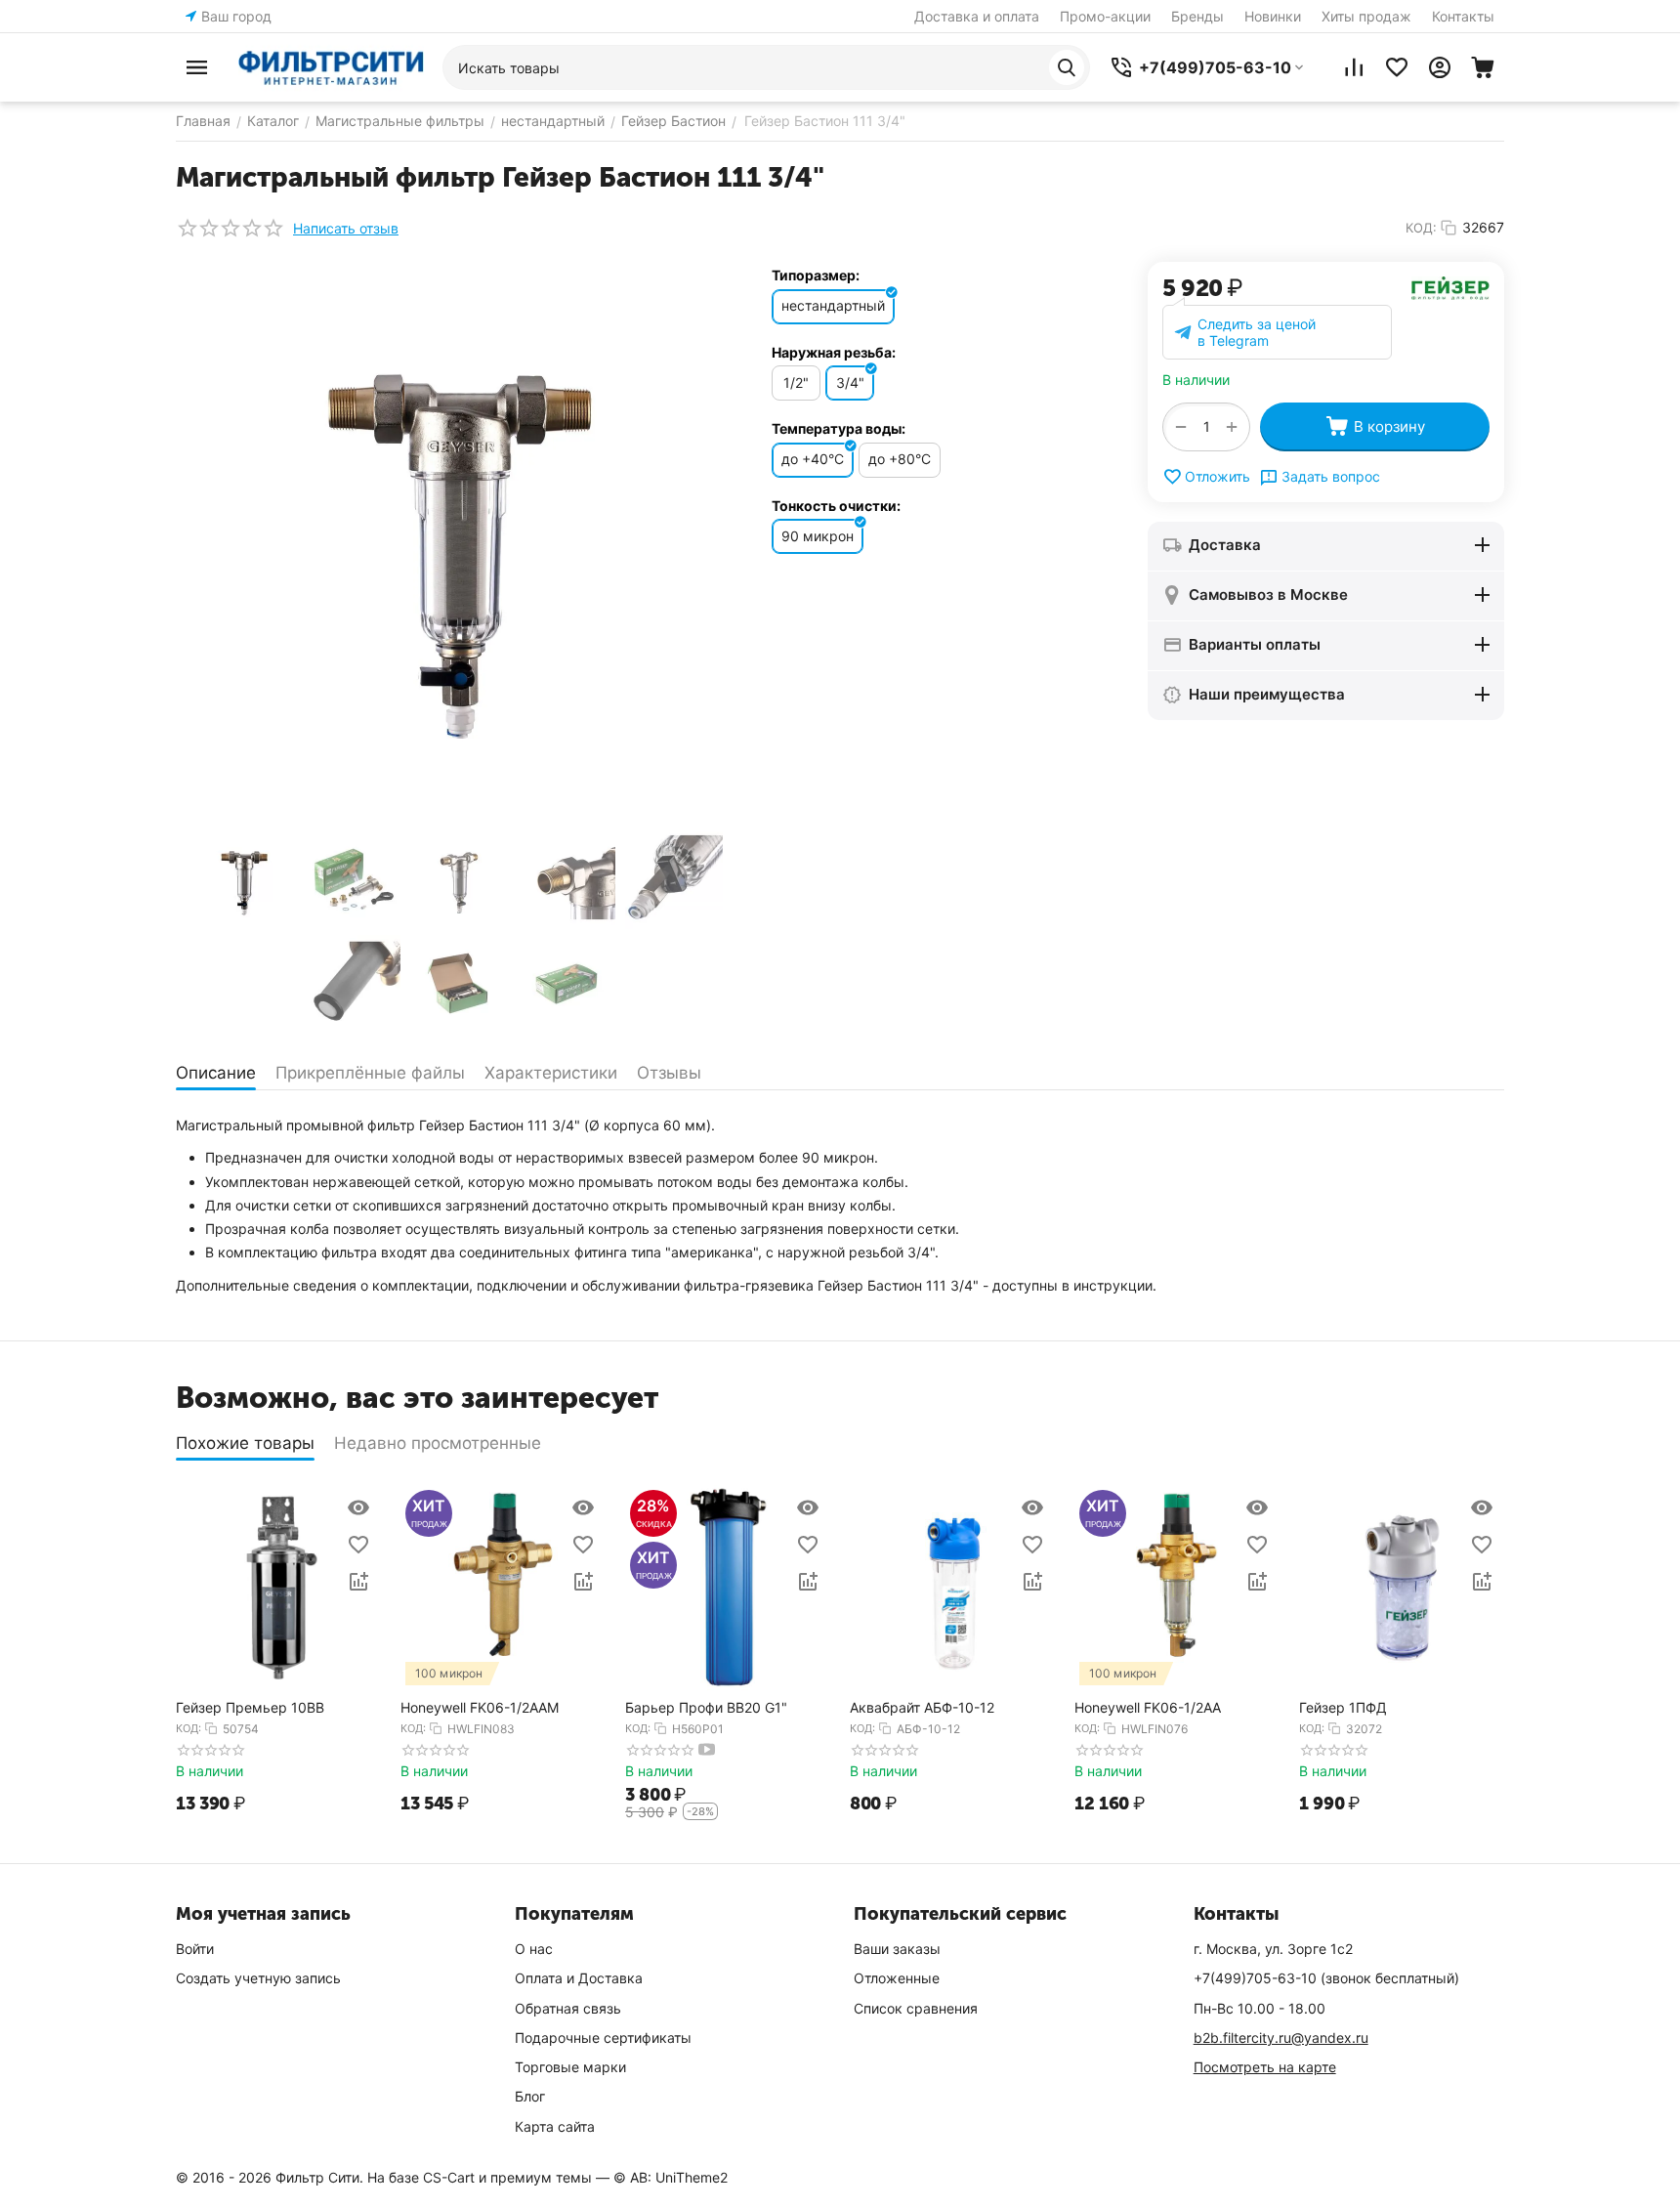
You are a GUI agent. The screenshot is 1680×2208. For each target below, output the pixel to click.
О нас (534, 1949)
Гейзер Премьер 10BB (250, 1708)
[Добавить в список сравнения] (358, 1582)
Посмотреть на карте (1265, 2067)
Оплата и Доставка (579, 1978)
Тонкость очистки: (836, 506)
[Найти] (1067, 67)
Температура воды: (839, 428)
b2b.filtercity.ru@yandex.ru (1281, 2038)
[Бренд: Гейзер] (1450, 287)
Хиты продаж (1366, 16)
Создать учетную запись (258, 1978)
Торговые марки (570, 2067)
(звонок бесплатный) (1326, 1978)
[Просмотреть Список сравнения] (1354, 67)
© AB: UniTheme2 (671, 2177)
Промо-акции (1105, 16)
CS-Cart (449, 2177)
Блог (530, 2096)
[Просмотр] (358, 1507)
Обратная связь (568, 2008)
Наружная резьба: (834, 352)
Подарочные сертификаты (603, 2038)
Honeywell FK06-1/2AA (1148, 1708)
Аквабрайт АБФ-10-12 (922, 1708)
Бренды (1197, 16)
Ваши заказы (897, 1949)
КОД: (1421, 228)
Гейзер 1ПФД (1343, 1708)
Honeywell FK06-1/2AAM (480, 1708)
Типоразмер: (816, 275)
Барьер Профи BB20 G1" (706, 1708)
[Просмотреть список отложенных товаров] (1397, 67)
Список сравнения (916, 2008)
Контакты (1463, 16)
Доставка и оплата (977, 16)
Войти (195, 1949)
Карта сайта (555, 2126)
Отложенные (897, 1978)
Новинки (1273, 16)
